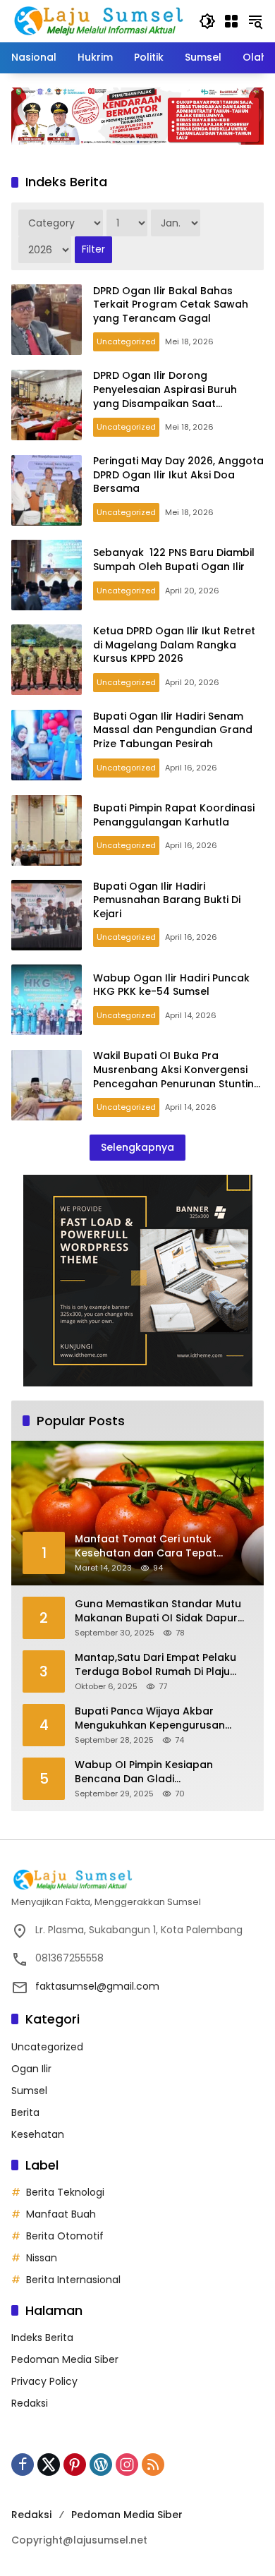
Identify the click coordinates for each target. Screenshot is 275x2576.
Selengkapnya (137, 1147)
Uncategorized (126, 341)
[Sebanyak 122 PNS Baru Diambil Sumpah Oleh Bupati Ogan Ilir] (47, 575)
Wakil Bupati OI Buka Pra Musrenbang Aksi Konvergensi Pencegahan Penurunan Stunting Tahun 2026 (177, 1076)
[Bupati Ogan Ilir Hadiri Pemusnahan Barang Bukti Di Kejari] (47, 915)
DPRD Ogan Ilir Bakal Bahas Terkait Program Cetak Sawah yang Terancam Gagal (171, 304)
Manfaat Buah (61, 2214)
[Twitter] (49, 2465)
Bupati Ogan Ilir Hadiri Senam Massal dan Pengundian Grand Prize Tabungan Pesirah (173, 730)
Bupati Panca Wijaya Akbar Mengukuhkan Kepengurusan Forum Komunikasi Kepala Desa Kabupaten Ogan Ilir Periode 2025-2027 (156, 1718)
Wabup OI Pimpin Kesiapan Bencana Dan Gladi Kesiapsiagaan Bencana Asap (152, 1772)
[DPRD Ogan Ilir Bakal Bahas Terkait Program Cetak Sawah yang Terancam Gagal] (47, 320)
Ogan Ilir (31, 2069)
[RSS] (153, 2465)
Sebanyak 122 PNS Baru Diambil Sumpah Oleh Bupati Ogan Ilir (174, 560)
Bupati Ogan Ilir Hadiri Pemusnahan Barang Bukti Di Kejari (167, 900)
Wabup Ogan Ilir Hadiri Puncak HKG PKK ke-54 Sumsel (171, 985)
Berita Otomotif (65, 2236)
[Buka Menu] (231, 21)
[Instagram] (127, 2465)
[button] (207, 21)
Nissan (42, 2258)
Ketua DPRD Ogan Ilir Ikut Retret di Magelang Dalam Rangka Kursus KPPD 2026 (174, 645)
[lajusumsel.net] (98, 20)
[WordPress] (101, 2465)
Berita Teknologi (65, 2192)
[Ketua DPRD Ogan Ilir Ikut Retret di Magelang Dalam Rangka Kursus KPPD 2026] (47, 660)
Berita (25, 2112)
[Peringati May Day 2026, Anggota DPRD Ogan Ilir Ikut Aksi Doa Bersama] (47, 490)
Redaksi (30, 2403)
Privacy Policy (44, 2381)
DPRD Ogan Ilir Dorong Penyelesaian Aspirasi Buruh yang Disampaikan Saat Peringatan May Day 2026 (165, 396)
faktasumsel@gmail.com (97, 1986)
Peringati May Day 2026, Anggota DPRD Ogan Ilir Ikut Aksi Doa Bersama (178, 474)
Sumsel (29, 2091)
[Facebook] (23, 2465)
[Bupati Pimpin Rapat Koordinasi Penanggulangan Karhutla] (47, 830)
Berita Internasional (73, 2280)
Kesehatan (38, 2134)
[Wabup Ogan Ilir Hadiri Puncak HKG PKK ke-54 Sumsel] (47, 1000)
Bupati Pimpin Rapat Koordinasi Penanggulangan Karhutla (174, 815)
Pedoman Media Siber (65, 2359)
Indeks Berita (42, 2338)
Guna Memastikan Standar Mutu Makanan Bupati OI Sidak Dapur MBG (158, 1611)
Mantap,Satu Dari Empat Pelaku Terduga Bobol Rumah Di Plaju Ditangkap (155, 1665)
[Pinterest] (75, 2465)
